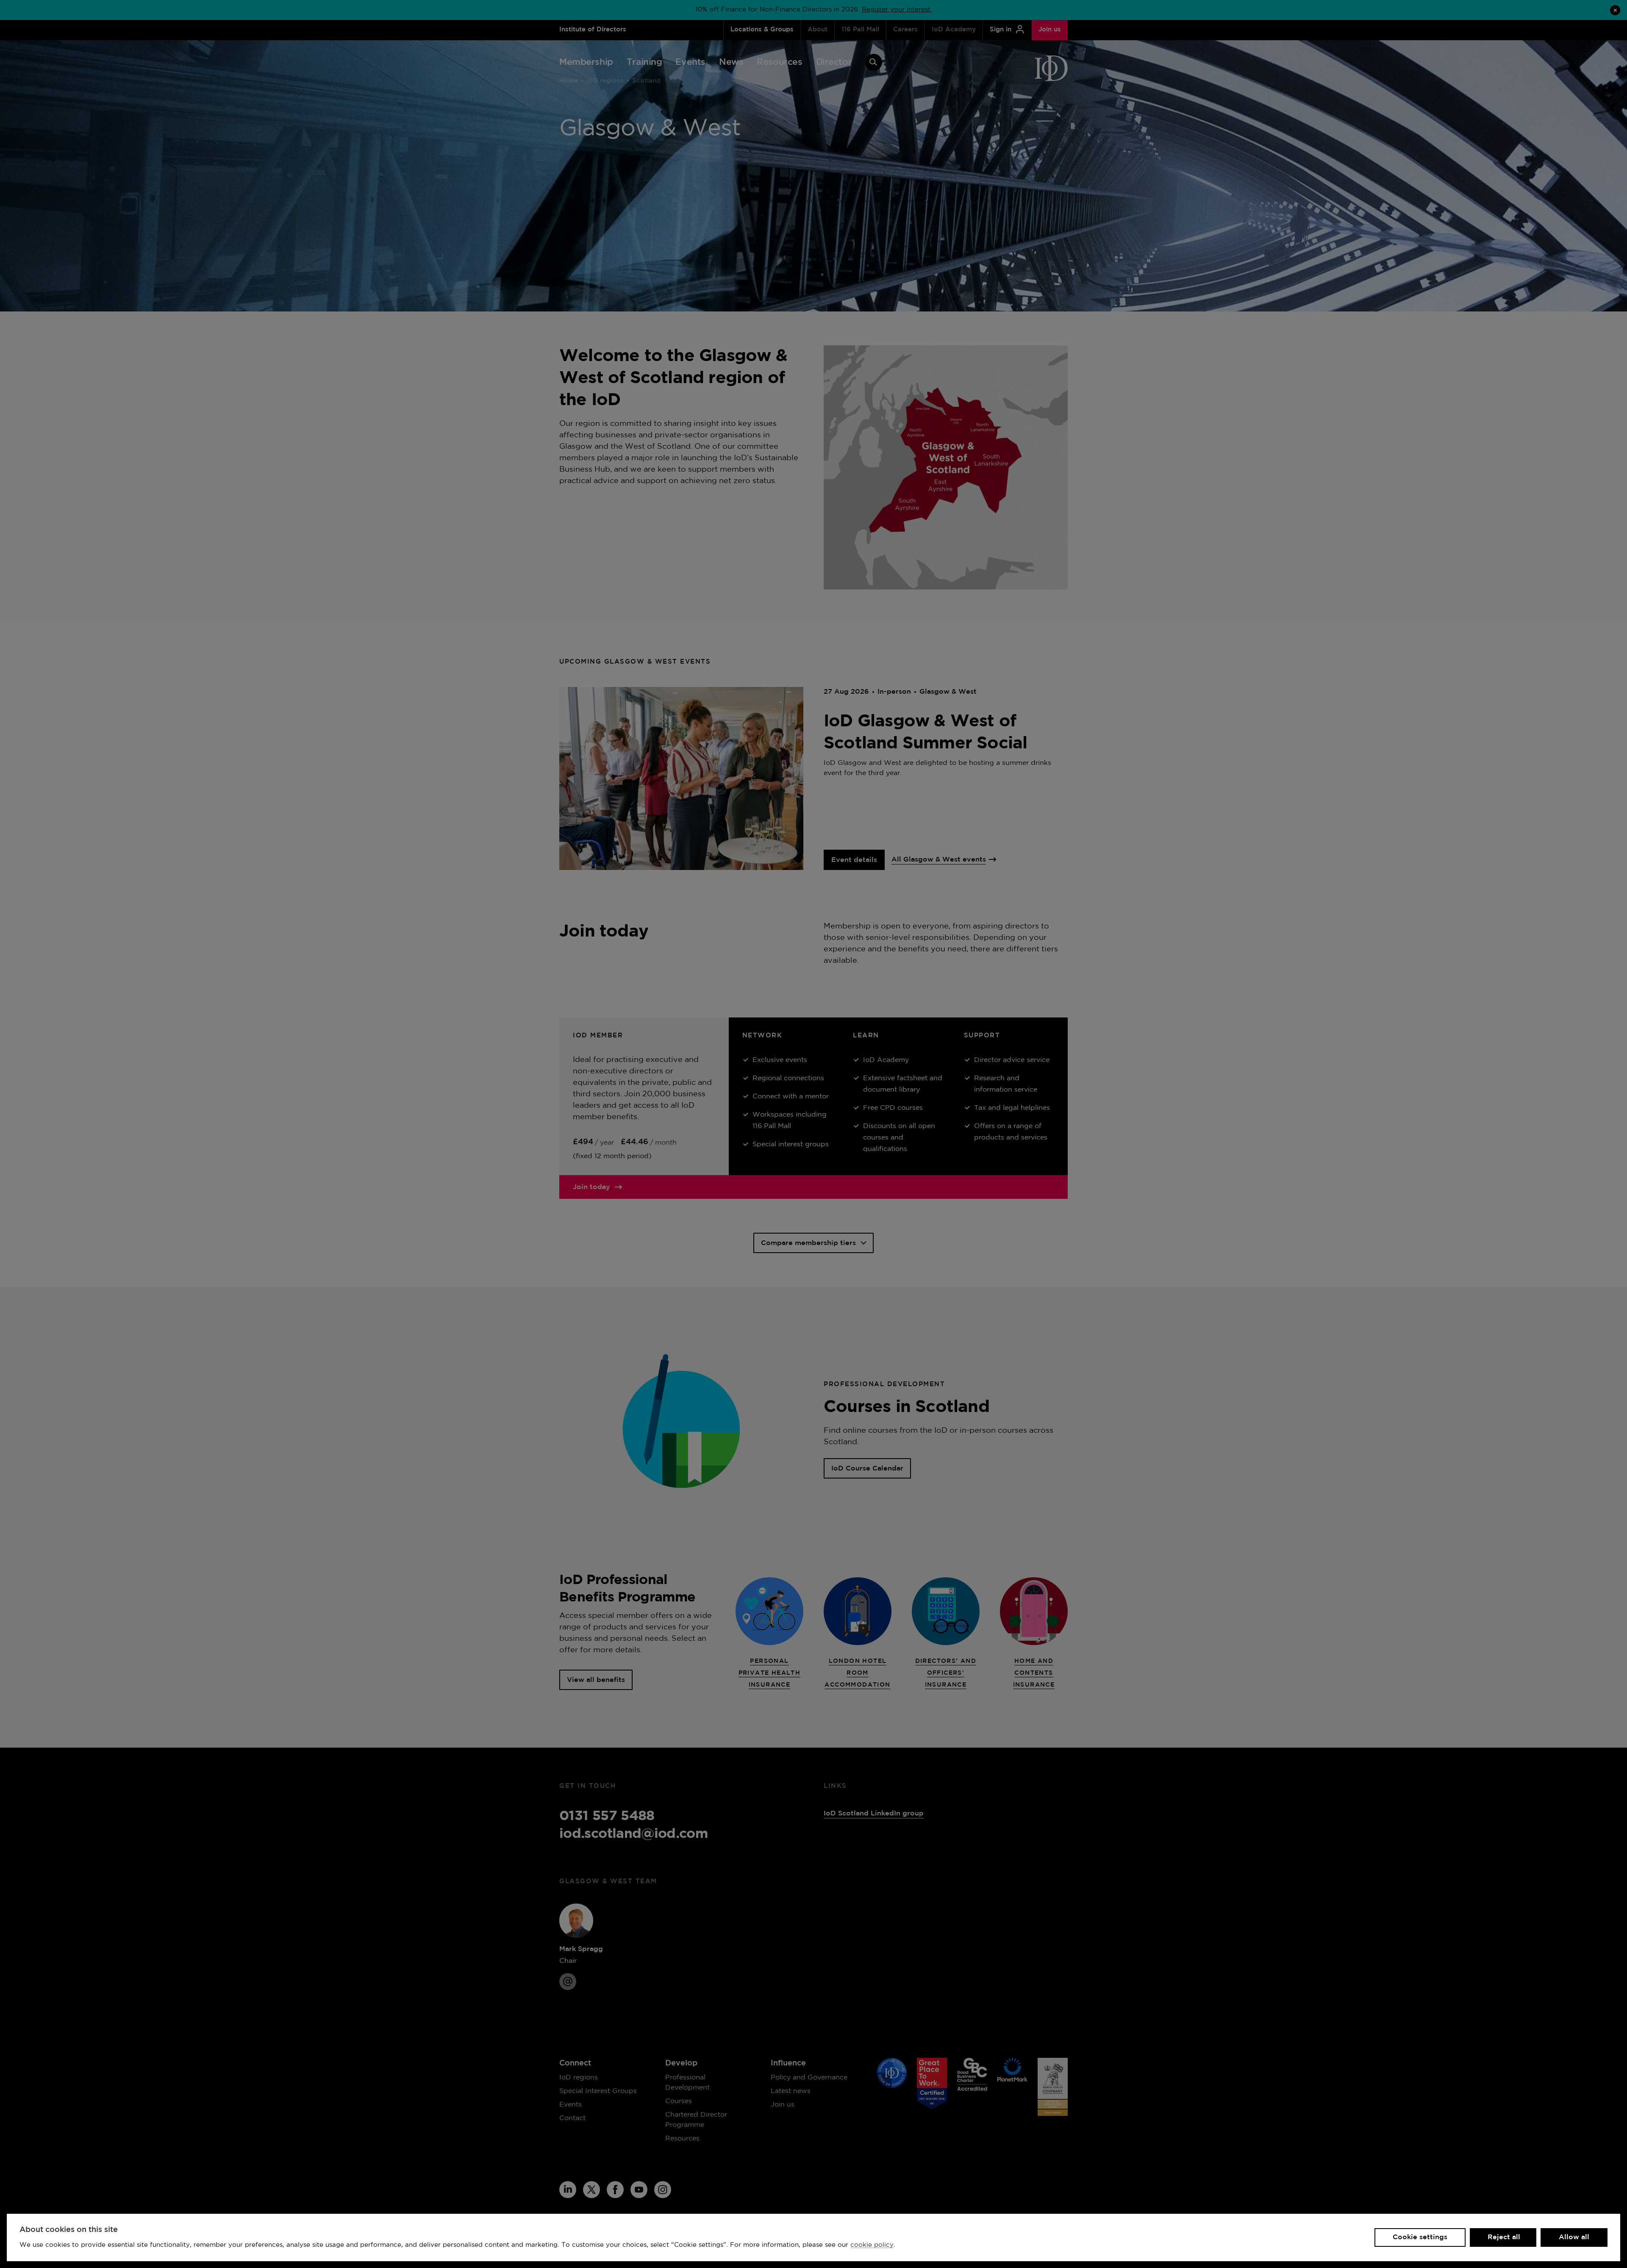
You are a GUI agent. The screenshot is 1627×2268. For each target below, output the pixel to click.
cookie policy (872, 2245)
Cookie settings (1420, 2237)
